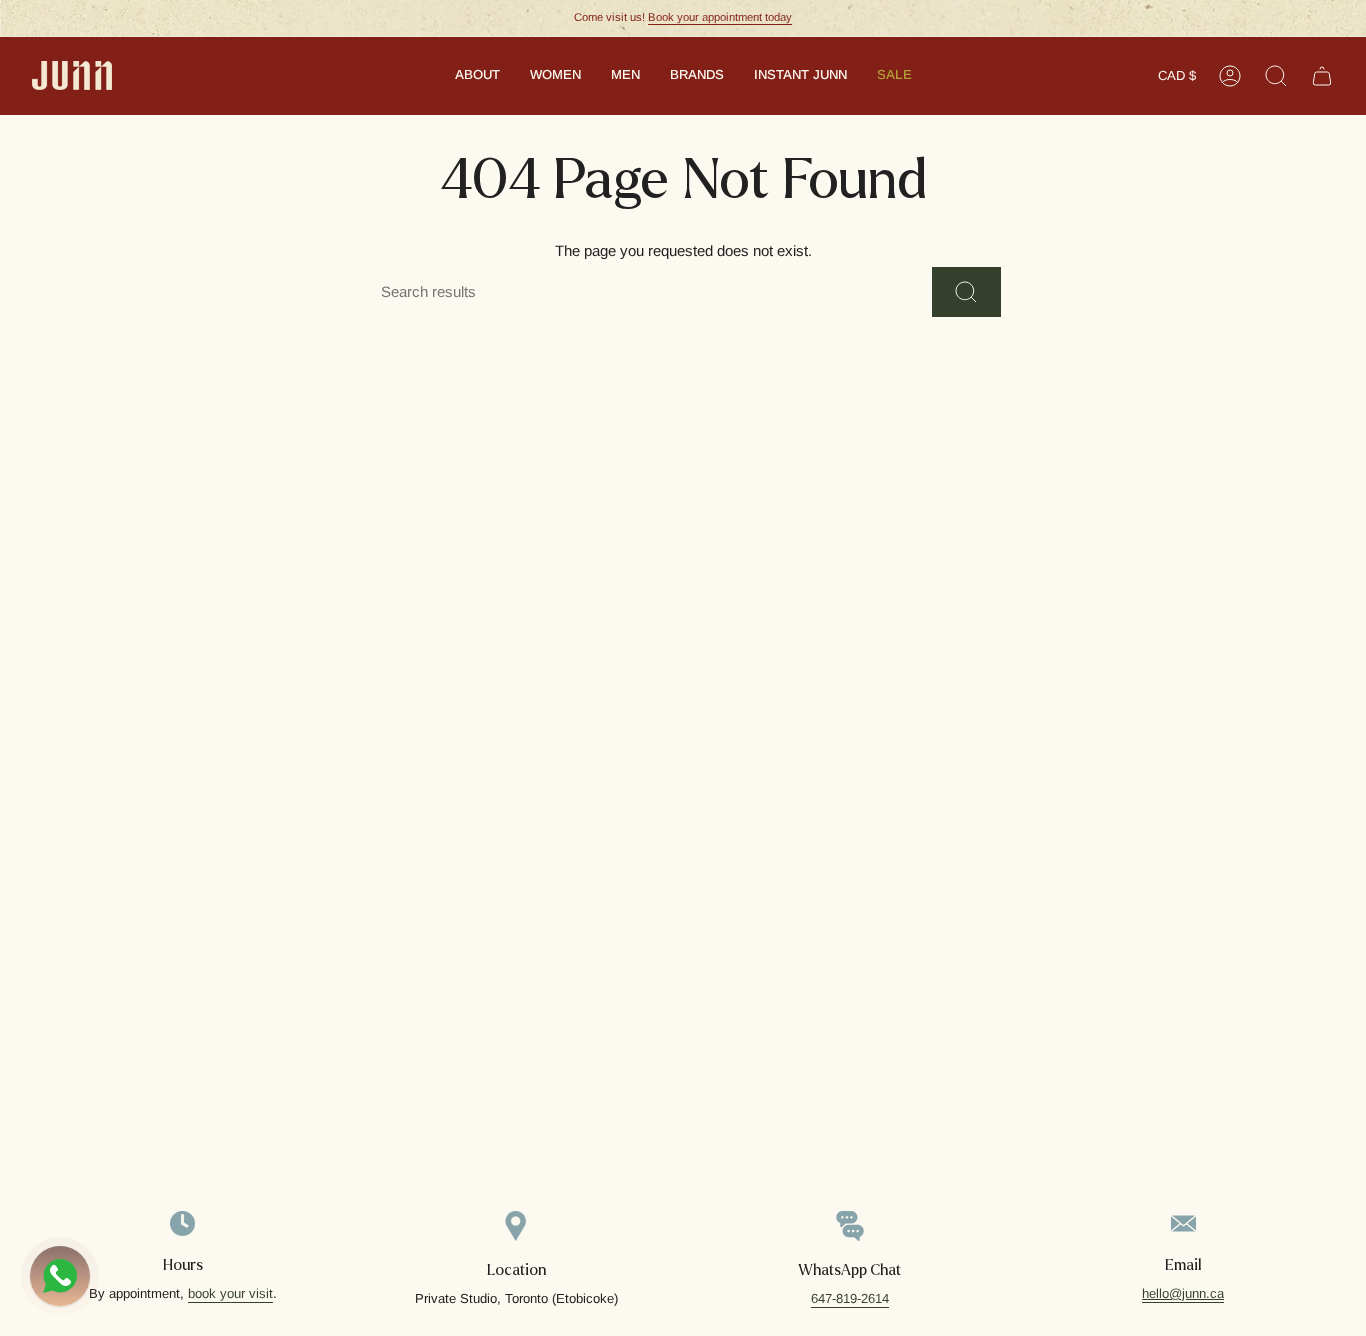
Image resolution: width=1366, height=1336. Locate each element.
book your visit (230, 1293)
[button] (477, 76)
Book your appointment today (720, 17)
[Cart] (1322, 76)
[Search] (966, 292)
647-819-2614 (850, 1298)
